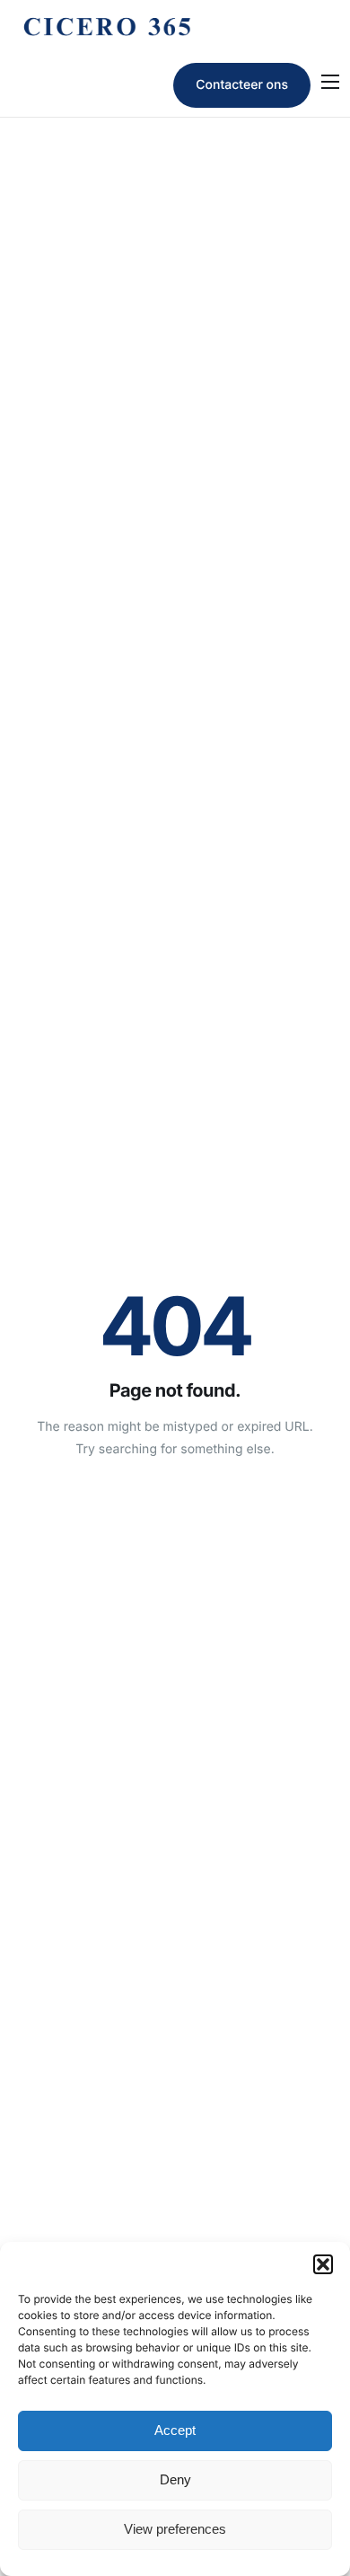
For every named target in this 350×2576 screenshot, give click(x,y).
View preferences (175, 2529)
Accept (175, 2430)
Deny (175, 2479)
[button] (323, 2264)
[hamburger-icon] (330, 82)
